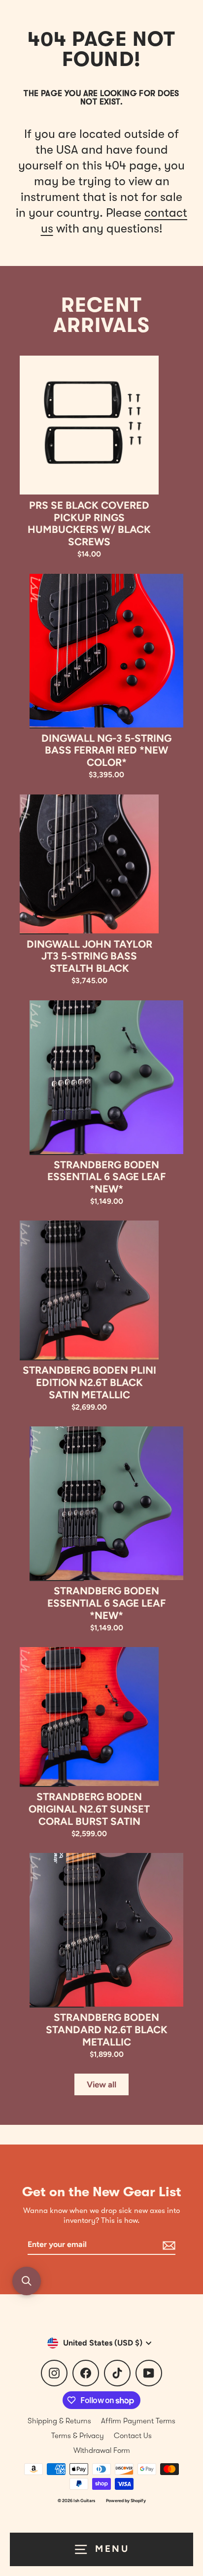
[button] (27, 2281)
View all (101, 2084)
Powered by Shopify (126, 2500)
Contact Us (133, 2436)
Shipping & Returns (59, 2421)
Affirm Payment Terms (138, 2421)
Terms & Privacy (78, 2436)
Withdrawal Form (102, 2450)
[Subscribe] (168, 2245)
